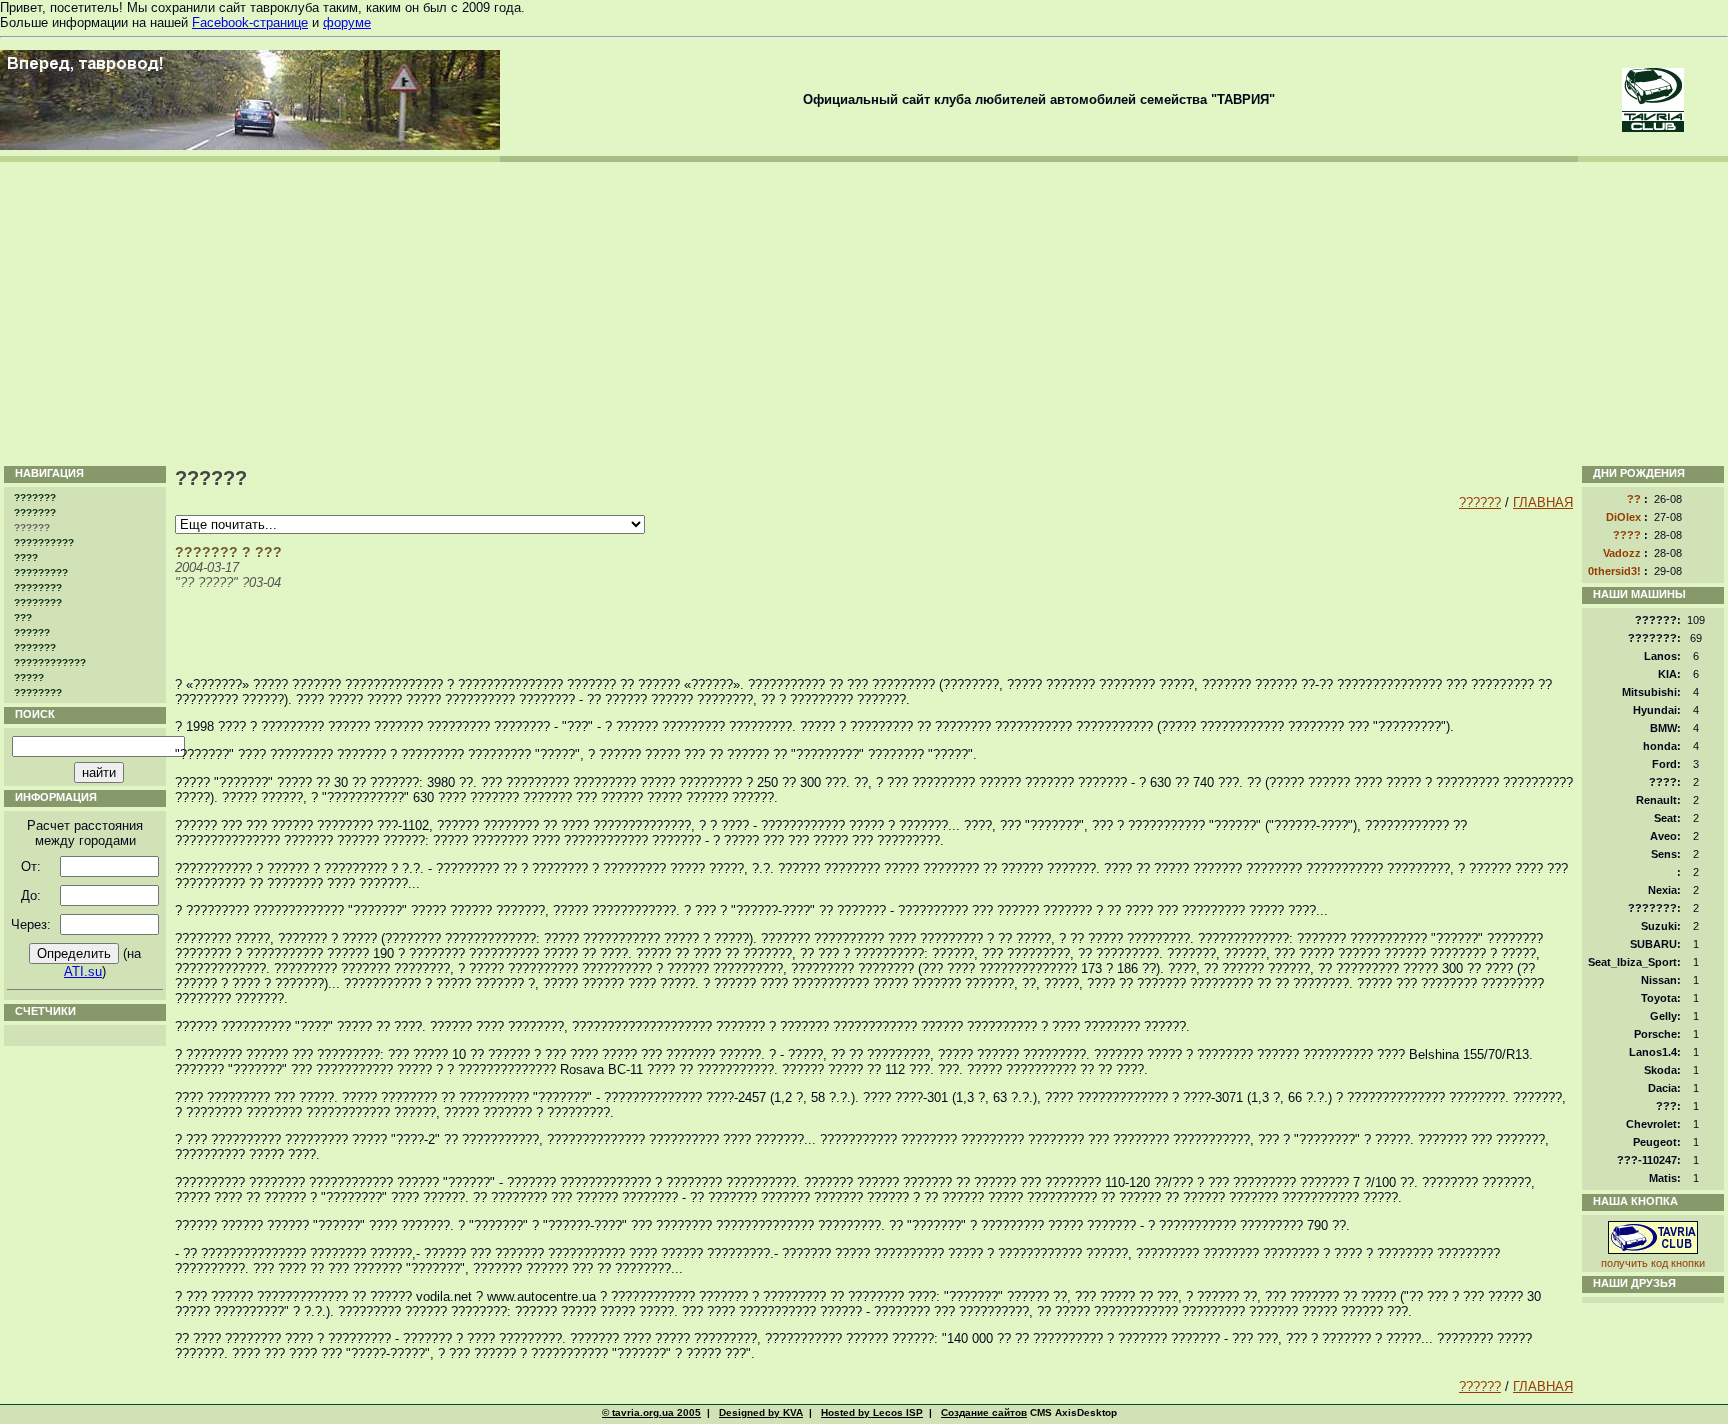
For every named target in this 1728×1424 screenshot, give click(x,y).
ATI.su (83, 971)
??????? (35, 497)
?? (1634, 499)
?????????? (44, 542)
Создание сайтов (984, 1412)
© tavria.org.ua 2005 (651, 1412)
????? (29, 677)
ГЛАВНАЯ (1543, 502)
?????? (32, 632)
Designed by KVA (761, 1412)
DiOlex (1623, 517)
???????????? (50, 662)
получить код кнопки (1653, 1263)
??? (23, 617)
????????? (41, 572)
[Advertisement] (864, 312)
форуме (347, 22)
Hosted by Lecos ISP (872, 1412)
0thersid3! (1614, 571)
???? (26, 557)
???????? (38, 587)
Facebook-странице (250, 22)
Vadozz (1622, 553)
